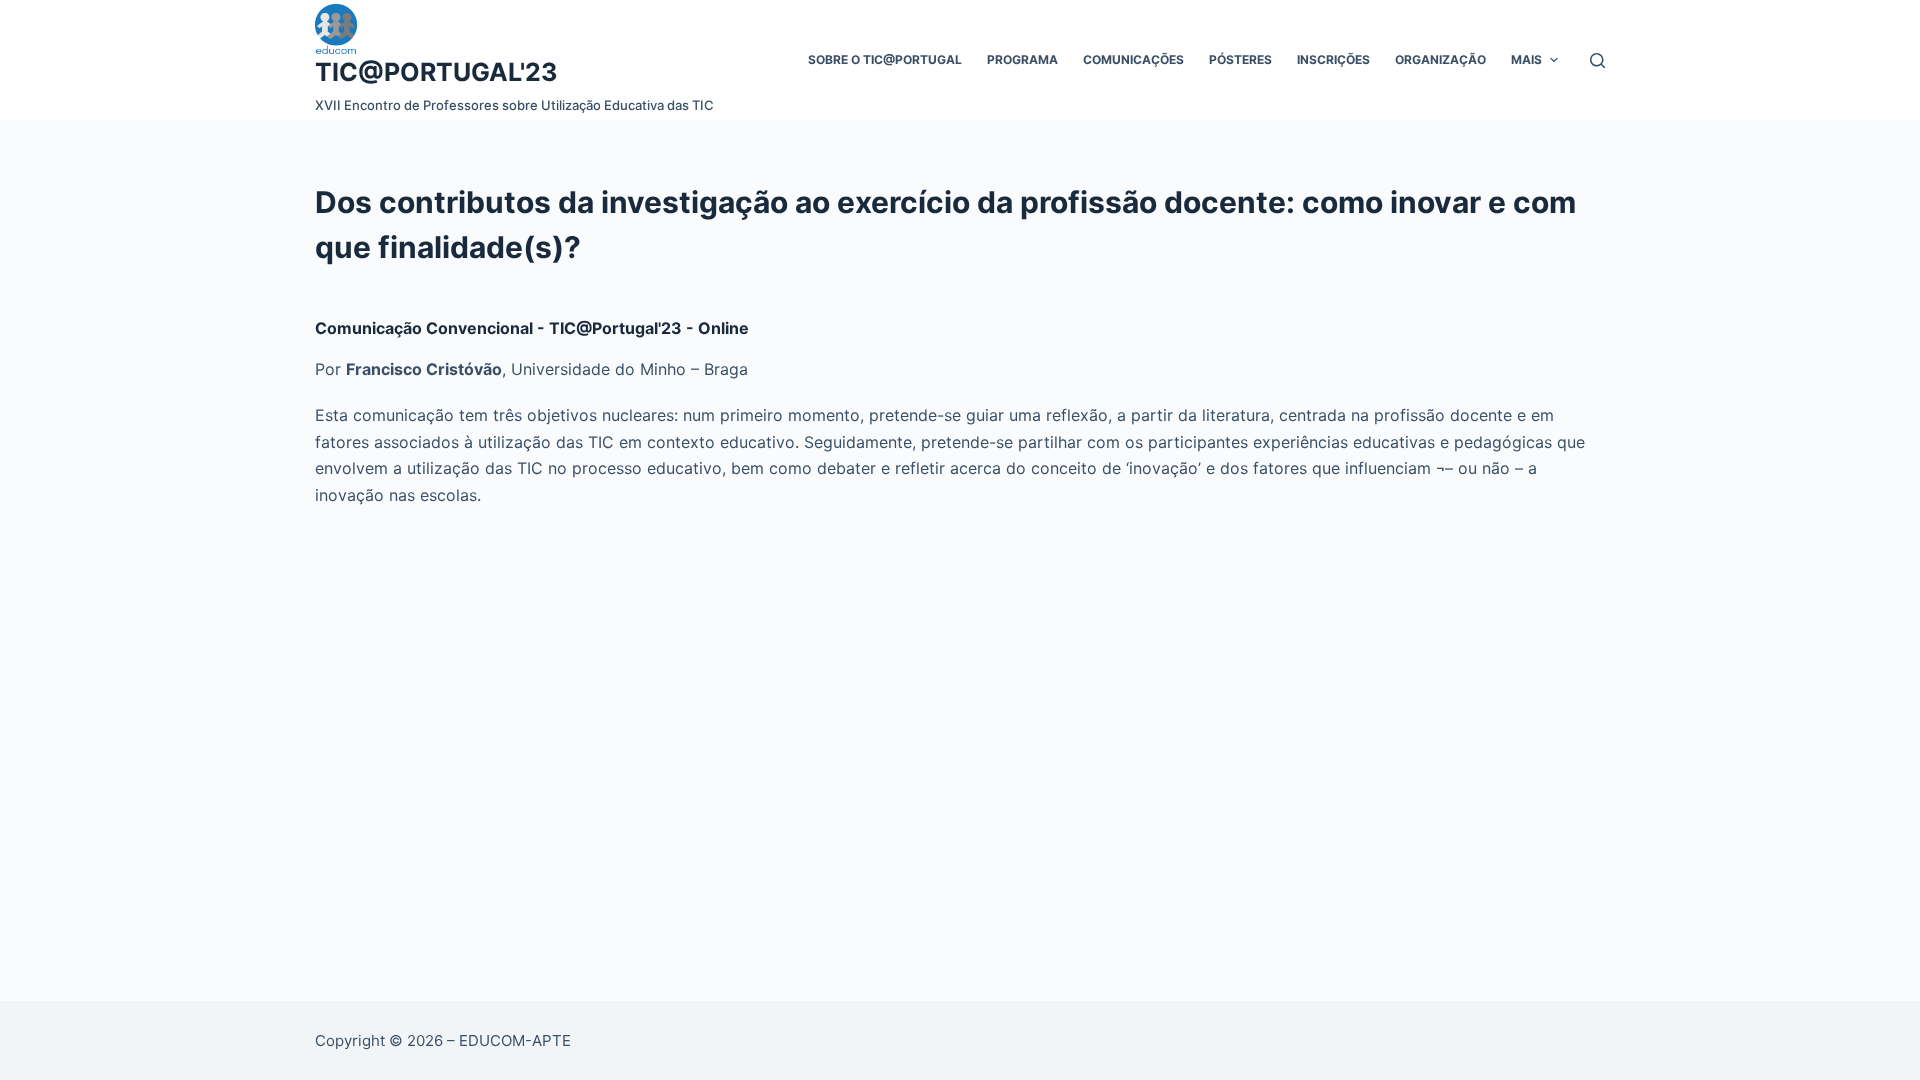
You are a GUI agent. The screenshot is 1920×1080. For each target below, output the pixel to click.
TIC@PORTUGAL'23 (436, 72)
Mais (1526, 59)
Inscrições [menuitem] (1333, 59)
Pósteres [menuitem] (1240, 59)
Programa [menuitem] (1022, 59)
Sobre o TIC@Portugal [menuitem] (885, 59)
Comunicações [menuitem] (1133, 59)
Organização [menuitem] (1440, 59)
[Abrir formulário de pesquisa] (1597, 60)
